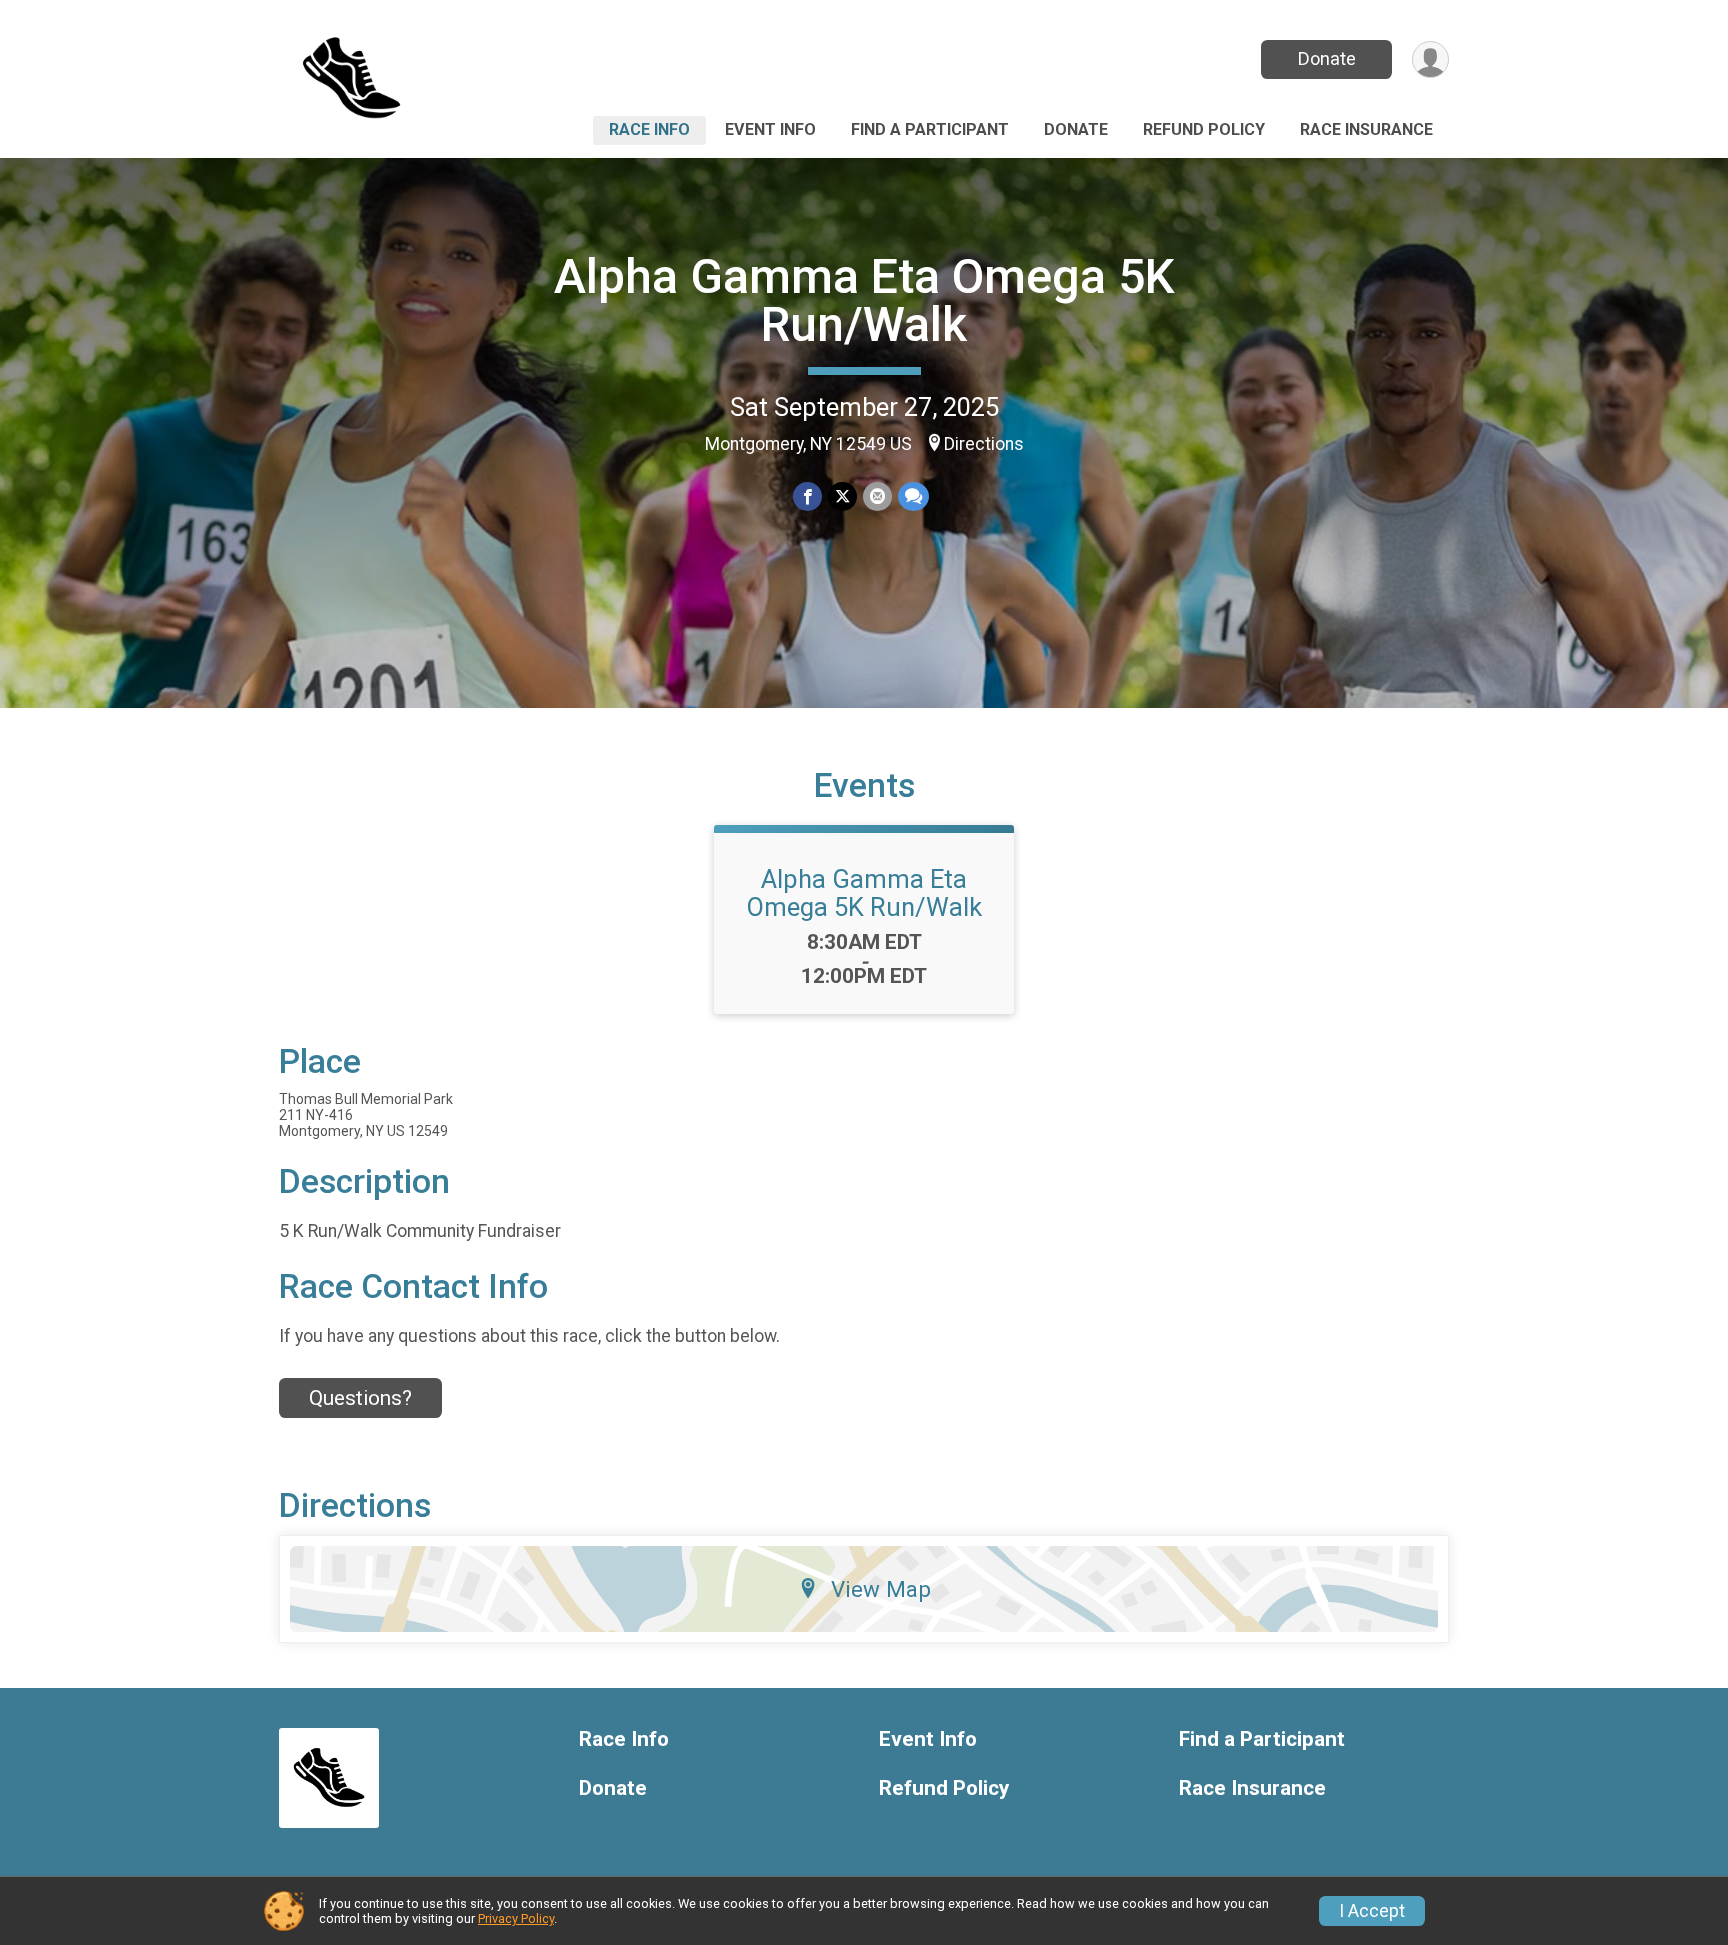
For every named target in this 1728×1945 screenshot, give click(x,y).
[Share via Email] (877, 496)
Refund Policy (1204, 129)
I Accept (1372, 1911)
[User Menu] (1430, 59)
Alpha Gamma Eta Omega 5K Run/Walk (864, 300)
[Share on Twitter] (842, 496)
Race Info (649, 129)
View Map (881, 1589)
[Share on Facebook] (807, 496)
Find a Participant (930, 129)
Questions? (360, 1398)
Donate (1327, 58)
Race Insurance (1366, 129)
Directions (984, 444)
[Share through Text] (913, 496)
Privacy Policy (516, 1918)
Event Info (770, 129)
